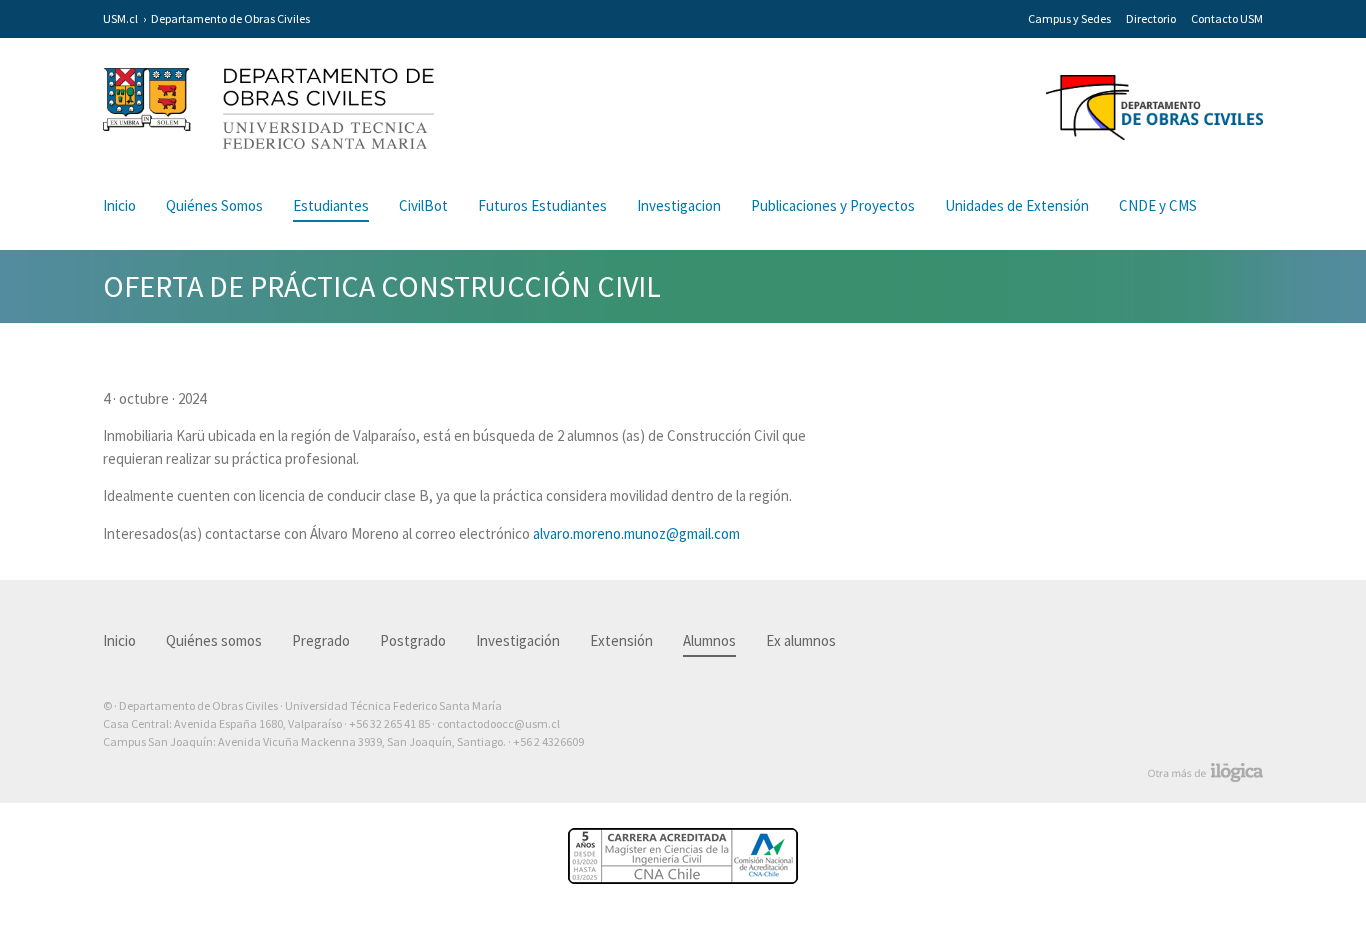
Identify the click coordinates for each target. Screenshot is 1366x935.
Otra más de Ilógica (1205, 773)
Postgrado (413, 640)
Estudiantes (331, 205)
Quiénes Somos (214, 205)
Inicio (119, 205)
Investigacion (679, 205)
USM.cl (120, 18)
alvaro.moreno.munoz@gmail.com (636, 533)
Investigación (518, 640)
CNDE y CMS (1158, 205)
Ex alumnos (801, 640)
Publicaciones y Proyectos (833, 205)
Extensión (621, 640)
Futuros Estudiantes (542, 205)
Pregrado (321, 640)
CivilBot (423, 205)
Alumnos (709, 640)
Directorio (1151, 18)
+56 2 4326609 (548, 741)
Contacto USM (1227, 18)
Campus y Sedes (1069, 18)
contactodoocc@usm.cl (498, 723)
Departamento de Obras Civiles (230, 18)
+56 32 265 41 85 (389, 723)
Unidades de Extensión (1017, 205)
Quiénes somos (214, 640)
